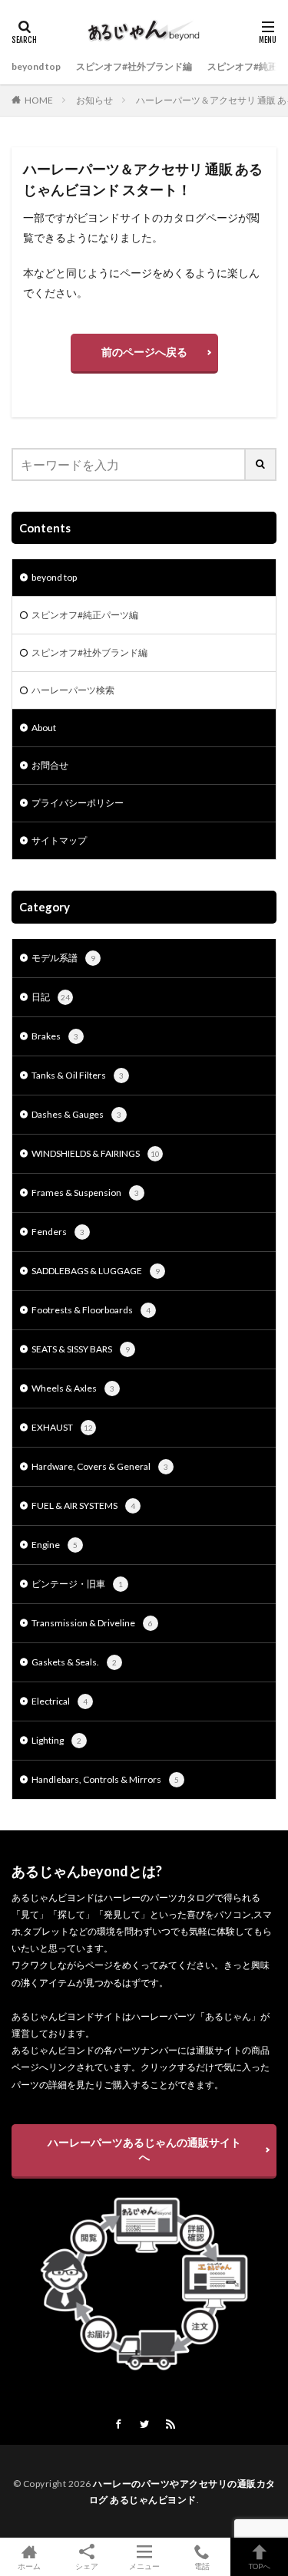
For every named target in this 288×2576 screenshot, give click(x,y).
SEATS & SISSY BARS (81, 1349)
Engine (55, 1545)
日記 (51, 997)
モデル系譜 (63, 958)
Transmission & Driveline (92, 1623)
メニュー (144, 2566)
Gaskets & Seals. (74, 1662)
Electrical (60, 1701)
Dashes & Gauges (76, 1114)
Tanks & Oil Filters (78, 1075)
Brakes (55, 1036)
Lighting (56, 1740)
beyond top (36, 66)
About (44, 728)
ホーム (29, 2566)
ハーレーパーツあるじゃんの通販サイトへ (144, 2149)
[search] (261, 464)
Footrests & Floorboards (91, 1310)
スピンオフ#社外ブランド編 (134, 66)
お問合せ (50, 765)
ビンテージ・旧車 (77, 1584)
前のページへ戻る (144, 352)
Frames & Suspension (85, 1192)
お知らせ (94, 100)
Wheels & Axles (73, 1388)
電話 (202, 2566)
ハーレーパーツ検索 (73, 690)
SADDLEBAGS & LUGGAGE (96, 1271)
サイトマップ (59, 840)
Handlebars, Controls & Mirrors (105, 1779)
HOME (39, 100)
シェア (87, 2566)
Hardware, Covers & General (100, 1466)
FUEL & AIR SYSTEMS (83, 1505)
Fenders (58, 1232)
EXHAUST (62, 1427)
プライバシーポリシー (78, 803)
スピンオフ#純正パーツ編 (85, 615)
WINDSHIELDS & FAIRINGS (96, 1153)
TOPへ (260, 2566)
